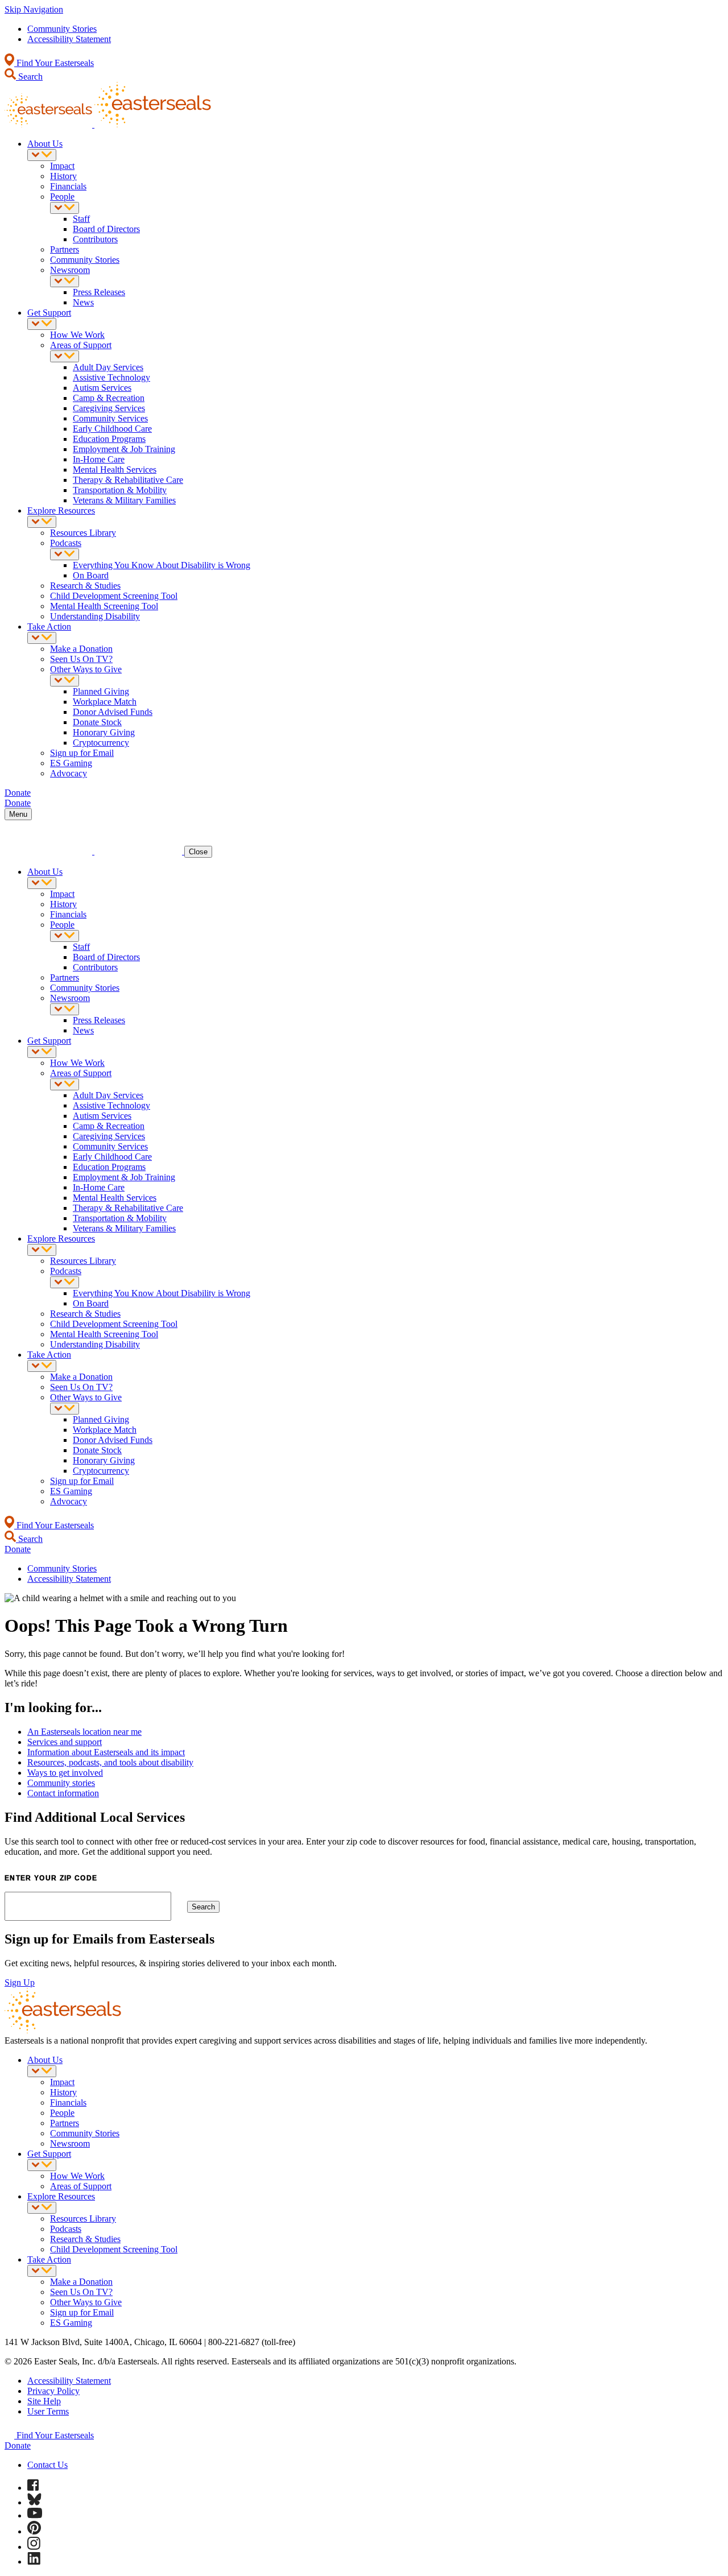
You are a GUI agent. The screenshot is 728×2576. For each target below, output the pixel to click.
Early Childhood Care (112, 429)
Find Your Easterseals (54, 63)
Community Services (110, 418)
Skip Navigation (34, 9)
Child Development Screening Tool (114, 596)
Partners (65, 249)
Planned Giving (101, 691)
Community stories (61, 1783)
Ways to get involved (65, 1773)
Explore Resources (61, 510)
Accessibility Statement (69, 39)
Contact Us (47, 2465)
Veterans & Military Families (124, 500)
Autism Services (102, 388)
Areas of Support (81, 345)
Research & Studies (85, 586)
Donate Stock (97, 722)
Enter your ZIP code (51, 1878)
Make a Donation (81, 649)
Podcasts (66, 543)
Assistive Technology (111, 377)
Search (29, 77)
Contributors (95, 239)
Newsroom (70, 270)
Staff (81, 219)
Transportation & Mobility (120, 490)
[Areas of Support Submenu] (65, 356)
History (63, 176)
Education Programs (109, 439)
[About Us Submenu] (42, 155)
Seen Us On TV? (81, 659)
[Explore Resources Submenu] (42, 522)
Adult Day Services (108, 367)
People (62, 197)
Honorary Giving (104, 732)
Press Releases (99, 292)
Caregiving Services (109, 408)
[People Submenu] (65, 208)
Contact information (63, 1793)
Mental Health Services (115, 470)
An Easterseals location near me (84, 1732)
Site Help (44, 2401)
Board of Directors (106, 229)
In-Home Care (99, 459)
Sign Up (20, 1982)
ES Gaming (71, 763)
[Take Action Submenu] (42, 638)
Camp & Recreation (109, 398)
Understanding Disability (95, 616)
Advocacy (69, 773)
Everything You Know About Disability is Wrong (162, 565)
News (83, 302)
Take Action (49, 627)
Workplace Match (105, 702)
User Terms (48, 2411)
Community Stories (62, 29)
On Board (91, 575)
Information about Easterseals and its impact (106, 1752)
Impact (62, 166)
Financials (68, 186)
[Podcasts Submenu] (65, 554)
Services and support (65, 1742)
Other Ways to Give (86, 669)
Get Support (49, 313)
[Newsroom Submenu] (65, 281)
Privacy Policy (53, 2391)
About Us (45, 144)
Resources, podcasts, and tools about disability (110, 1762)
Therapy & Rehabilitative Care (128, 480)
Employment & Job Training (124, 449)
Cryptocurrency (101, 743)
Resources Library (83, 533)
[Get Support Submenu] (42, 324)
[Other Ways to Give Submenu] (65, 681)
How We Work (77, 335)
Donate (18, 2445)
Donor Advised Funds (113, 712)
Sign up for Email (82, 753)
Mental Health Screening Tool (104, 606)
